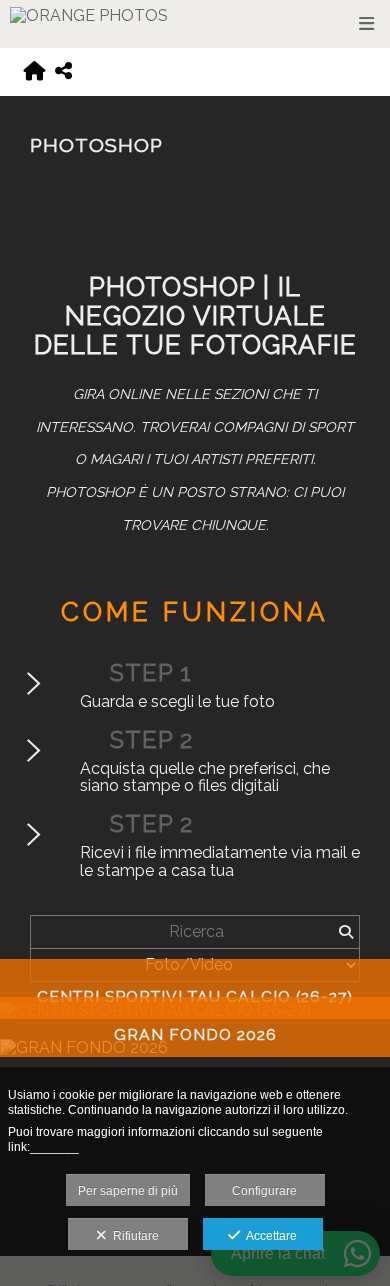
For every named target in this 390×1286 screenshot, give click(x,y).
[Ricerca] (345, 932)
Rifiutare (133, 1236)
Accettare (268, 1236)
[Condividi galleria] (63, 72)
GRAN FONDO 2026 (195, 1034)
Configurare (264, 1191)
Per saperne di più (128, 1191)
